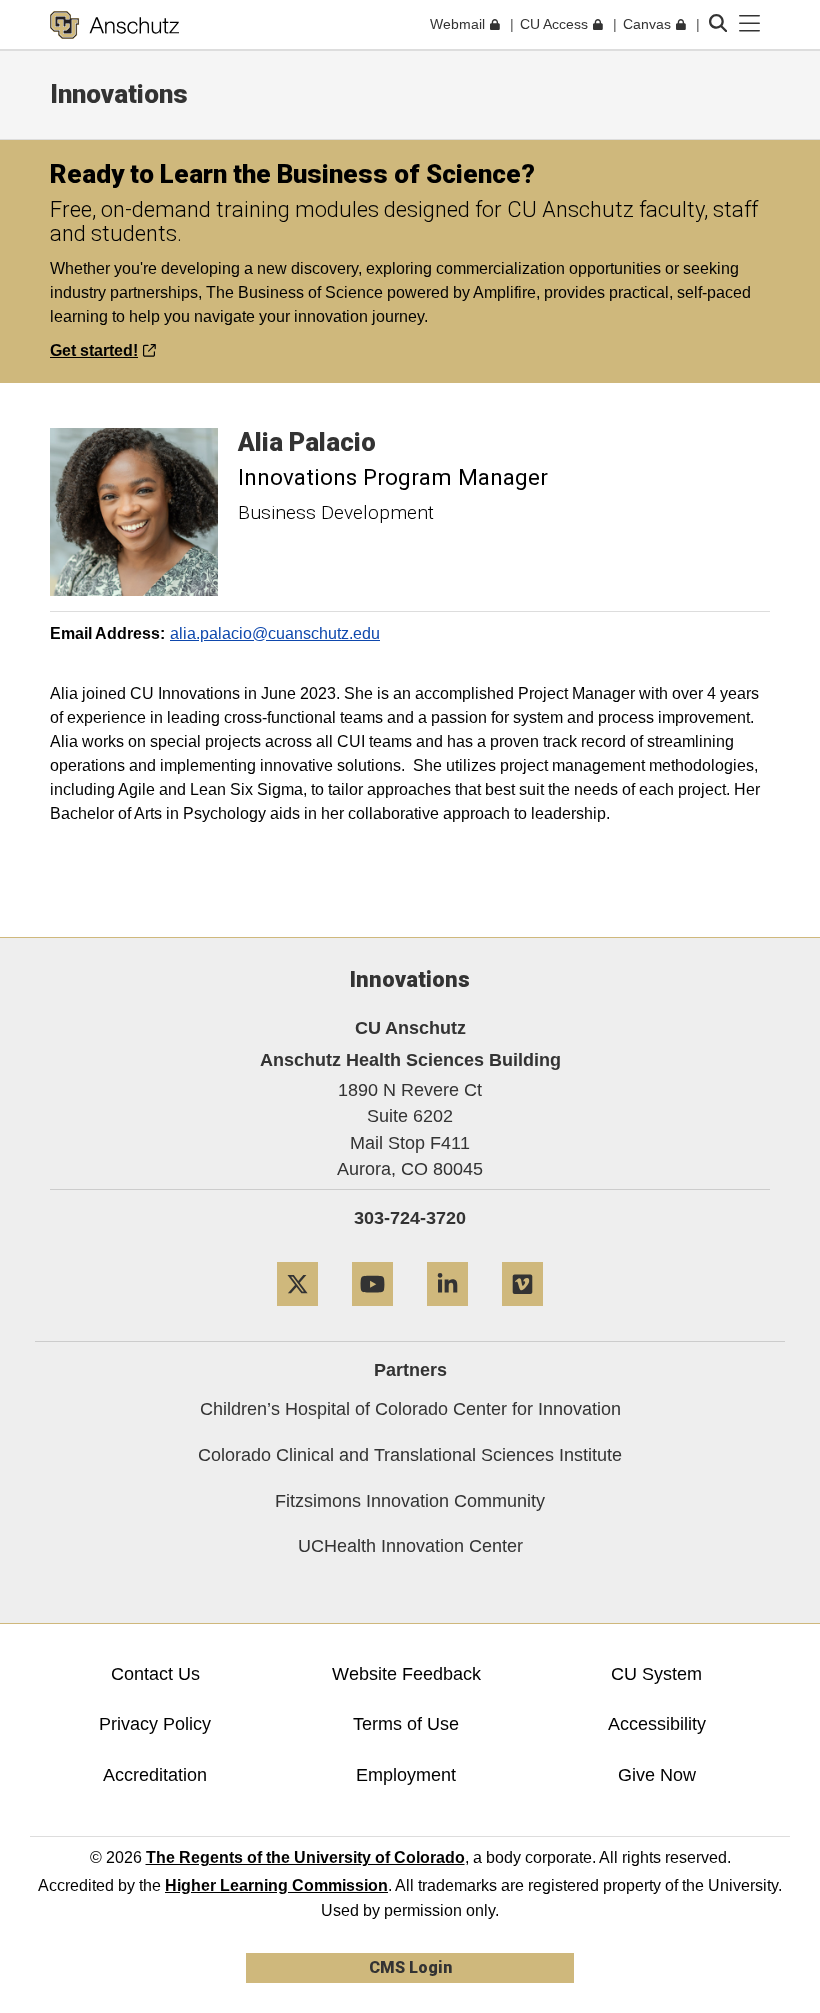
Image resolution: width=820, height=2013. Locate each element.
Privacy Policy (155, 1724)
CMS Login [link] (410, 1967)
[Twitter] (297, 1313)
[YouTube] (372, 1313)
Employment (406, 1775)
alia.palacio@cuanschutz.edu (275, 633)
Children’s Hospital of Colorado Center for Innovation (410, 1409)
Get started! (94, 350)
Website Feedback (406, 1674)
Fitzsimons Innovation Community (410, 1501)
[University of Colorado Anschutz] (114, 25)
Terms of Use (406, 1724)
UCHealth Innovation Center (410, 1546)
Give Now (657, 1775)
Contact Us (155, 1674)
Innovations (119, 94)
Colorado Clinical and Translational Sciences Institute (410, 1455)
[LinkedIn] (447, 1313)
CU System (656, 1674)
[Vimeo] (522, 1313)
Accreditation (155, 1775)
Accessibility (657, 1724)
